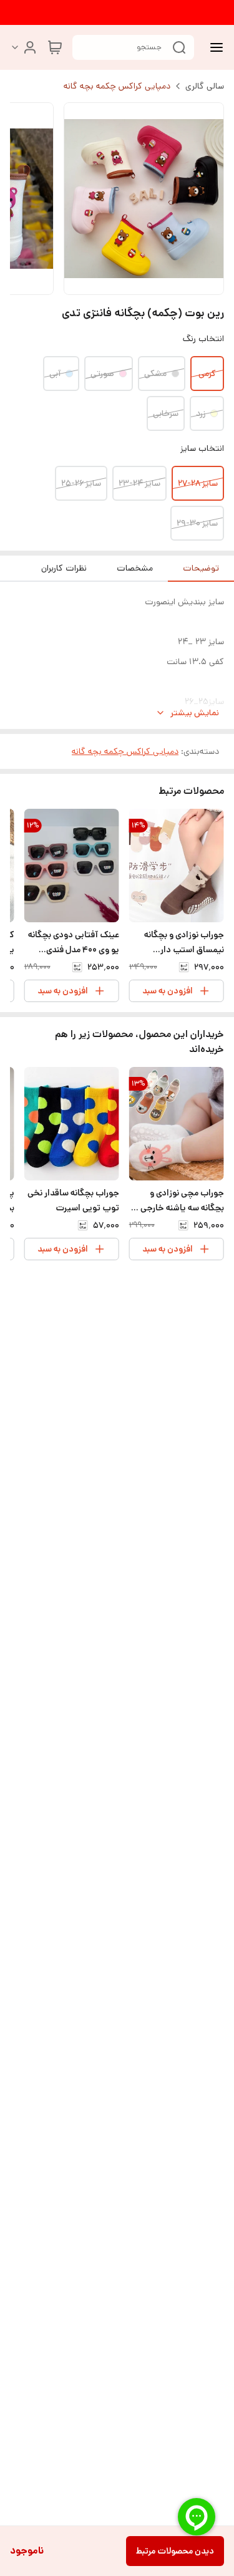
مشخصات (135, 568)
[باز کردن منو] (214, 47)
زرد (201, 413)
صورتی (102, 374)
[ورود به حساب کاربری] (24, 47)
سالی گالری (205, 86)
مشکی (155, 374)
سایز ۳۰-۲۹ (197, 523)
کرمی (207, 374)
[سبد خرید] (55, 47)
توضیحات (201, 568)
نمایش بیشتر (195, 713)
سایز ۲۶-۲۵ (81, 483)
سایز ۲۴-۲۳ (139, 483)
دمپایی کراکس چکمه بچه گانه (117, 86)
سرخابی (166, 413)
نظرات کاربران (64, 568)
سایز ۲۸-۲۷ (198, 483)
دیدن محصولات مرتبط (175, 2551)
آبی (55, 374)
